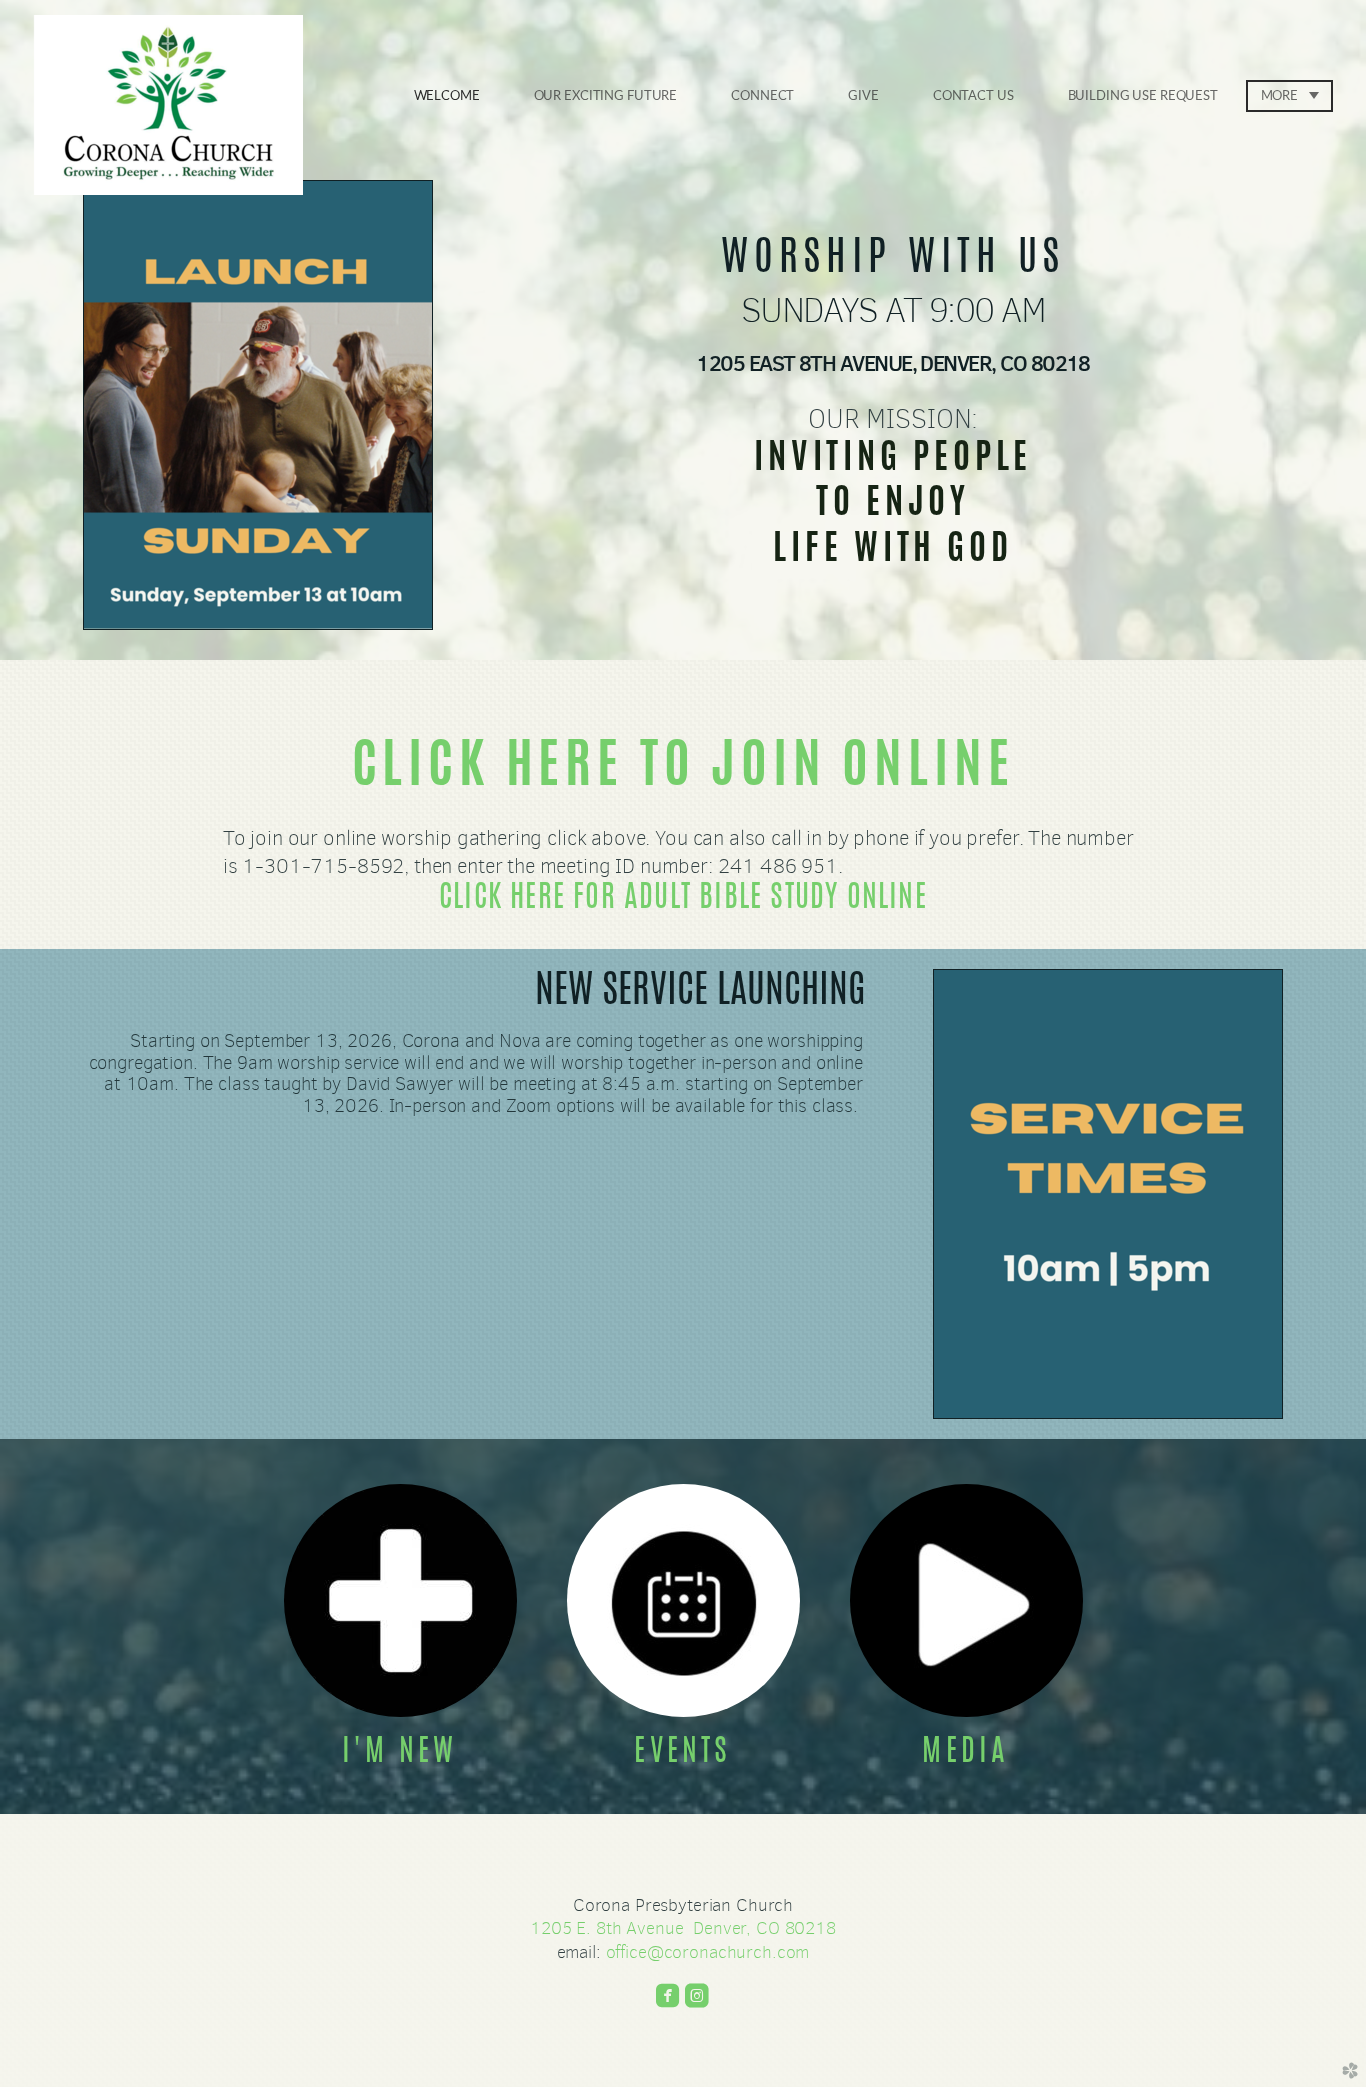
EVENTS (682, 1753)
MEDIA (965, 1753)
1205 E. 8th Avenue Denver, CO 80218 (683, 1928)
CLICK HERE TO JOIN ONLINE (683, 769)
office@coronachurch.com (708, 1952)
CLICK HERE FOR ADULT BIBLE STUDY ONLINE (683, 899)
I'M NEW (399, 1753)
